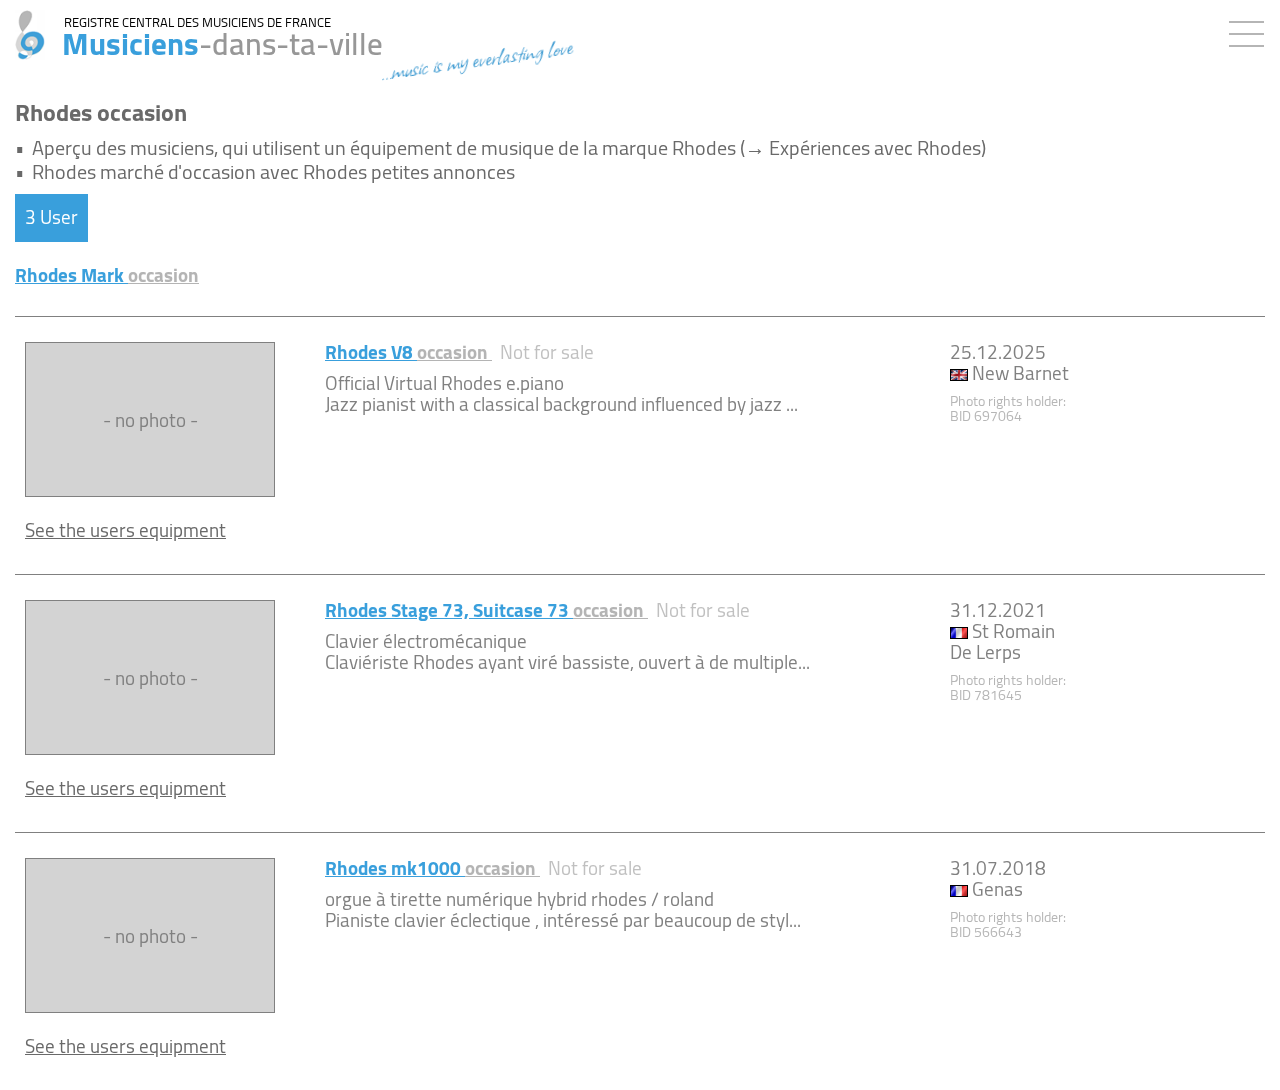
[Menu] (1251, 30)
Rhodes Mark (107, 275)
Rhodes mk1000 (432, 868)
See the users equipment (125, 530)
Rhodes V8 (408, 352)
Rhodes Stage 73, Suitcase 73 (486, 610)
